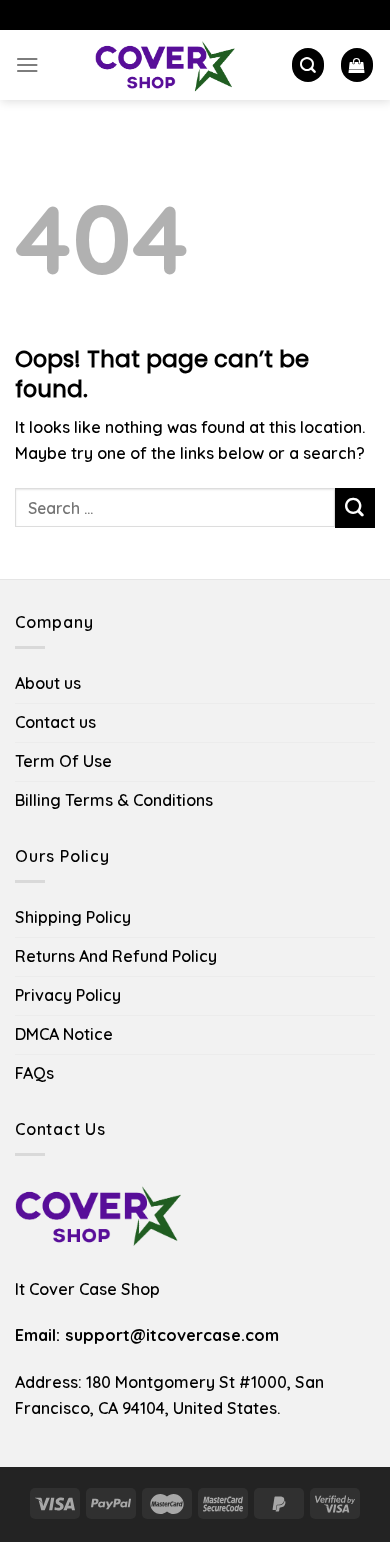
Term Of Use (63, 761)
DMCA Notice (64, 1034)
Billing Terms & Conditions (114, 800)
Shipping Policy (73, 917)
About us (48, 683)
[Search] (308, 64)
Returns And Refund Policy (116, 956)
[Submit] (355, 508)
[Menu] (27, 64)
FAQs (34, 1073)
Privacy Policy (68, 995)
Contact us (55, 722)
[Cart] (357, 64)
